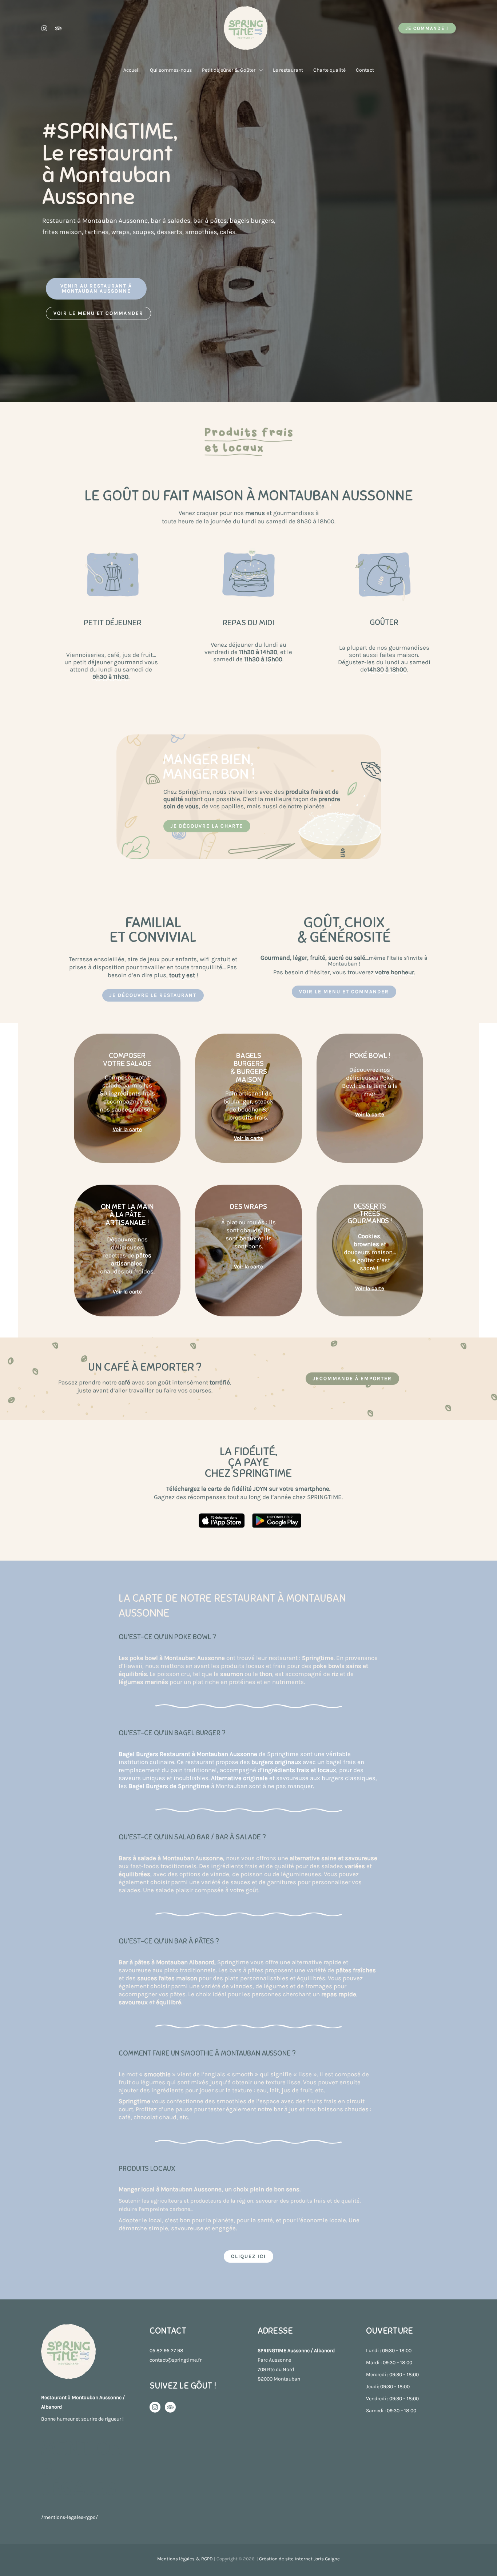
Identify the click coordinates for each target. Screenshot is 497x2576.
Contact (365, 70)
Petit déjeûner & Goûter (229, 70)
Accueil (132, 70)
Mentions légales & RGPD (185, 2559)
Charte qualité (329, 70)
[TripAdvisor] (58, 28)
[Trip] (170, 2407)
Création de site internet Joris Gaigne (299, 2559)
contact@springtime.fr (176, 2360)
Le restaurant (288, 70)
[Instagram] (44, 28)
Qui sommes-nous (171, 70)
